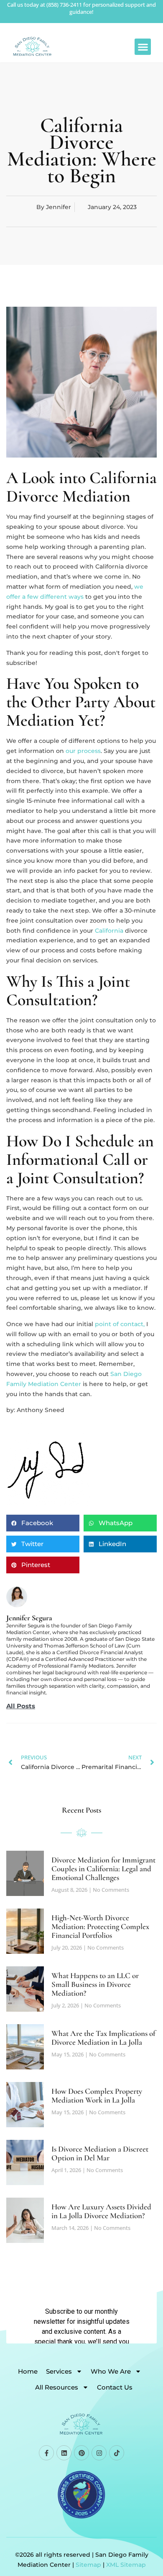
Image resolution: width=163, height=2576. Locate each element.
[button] (143, 47)
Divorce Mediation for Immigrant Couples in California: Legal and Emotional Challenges (103, 1869)
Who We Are (111, 2371)
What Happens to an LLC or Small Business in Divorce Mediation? (95, 1984)
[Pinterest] (81, 2453)
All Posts (21, 1706)
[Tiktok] (117, 2453)
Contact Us (115, 2387)
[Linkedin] (64, 2453)
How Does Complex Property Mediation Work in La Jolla (97, 2095)
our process (83, 751)
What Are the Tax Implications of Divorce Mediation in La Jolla (103, 2038)
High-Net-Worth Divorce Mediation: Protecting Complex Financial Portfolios (100, 1926)
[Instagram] (99, 2453)
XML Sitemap (126, 2565)
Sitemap (88, 2565)
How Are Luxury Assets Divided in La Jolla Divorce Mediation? (101, 2211)
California (109, 931)
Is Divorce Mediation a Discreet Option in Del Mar (100, 2153)
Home (28, 2371)
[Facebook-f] (46, 2453)
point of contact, (120, 1324)
